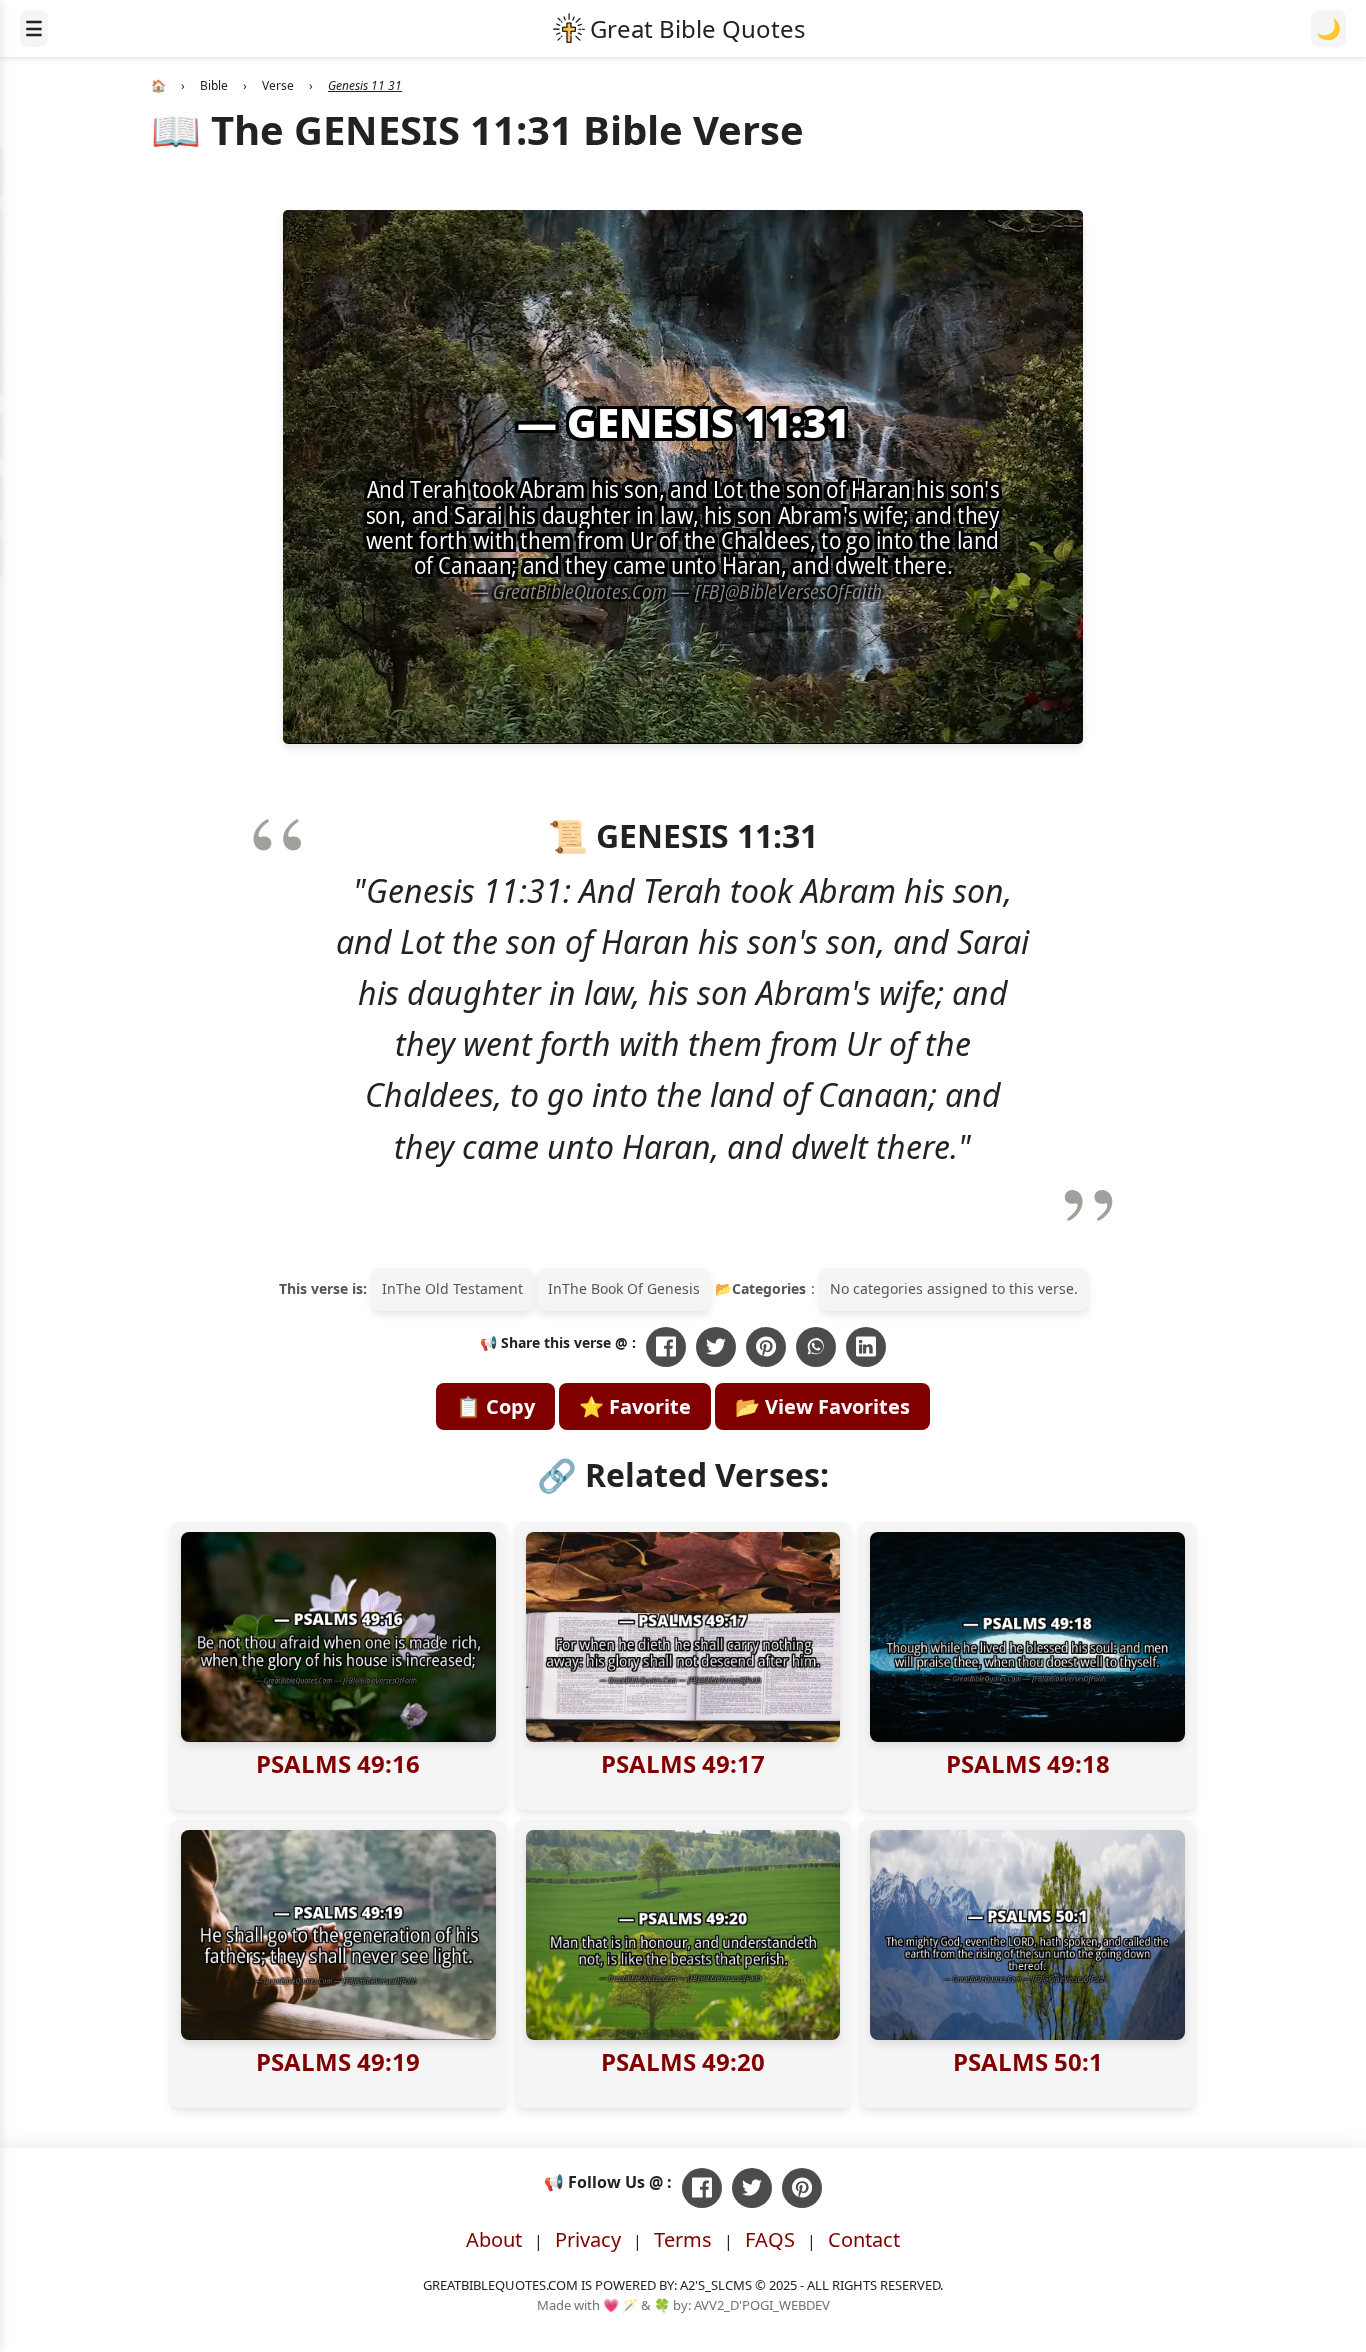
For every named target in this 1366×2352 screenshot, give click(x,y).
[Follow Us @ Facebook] (702, 2188)
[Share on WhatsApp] (816, 1347)
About (494, 2239)
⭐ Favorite (635, 1406)
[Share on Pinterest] (766, 1347)
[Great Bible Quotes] (679, 28)
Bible (214, 85)
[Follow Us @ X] (752, 2188)
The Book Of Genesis (631, 1288)
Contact (864, 2239)
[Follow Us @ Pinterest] (802, 2188)
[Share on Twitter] (716, 1347)
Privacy (588, 2239)
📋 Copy (495, 1406)
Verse (278, 85)
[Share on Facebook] (666, 1347)
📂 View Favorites (822, 1406)
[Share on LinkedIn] (866, 1347)
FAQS (770, 2239)
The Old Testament (459, 1288)
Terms (683, 2239)
